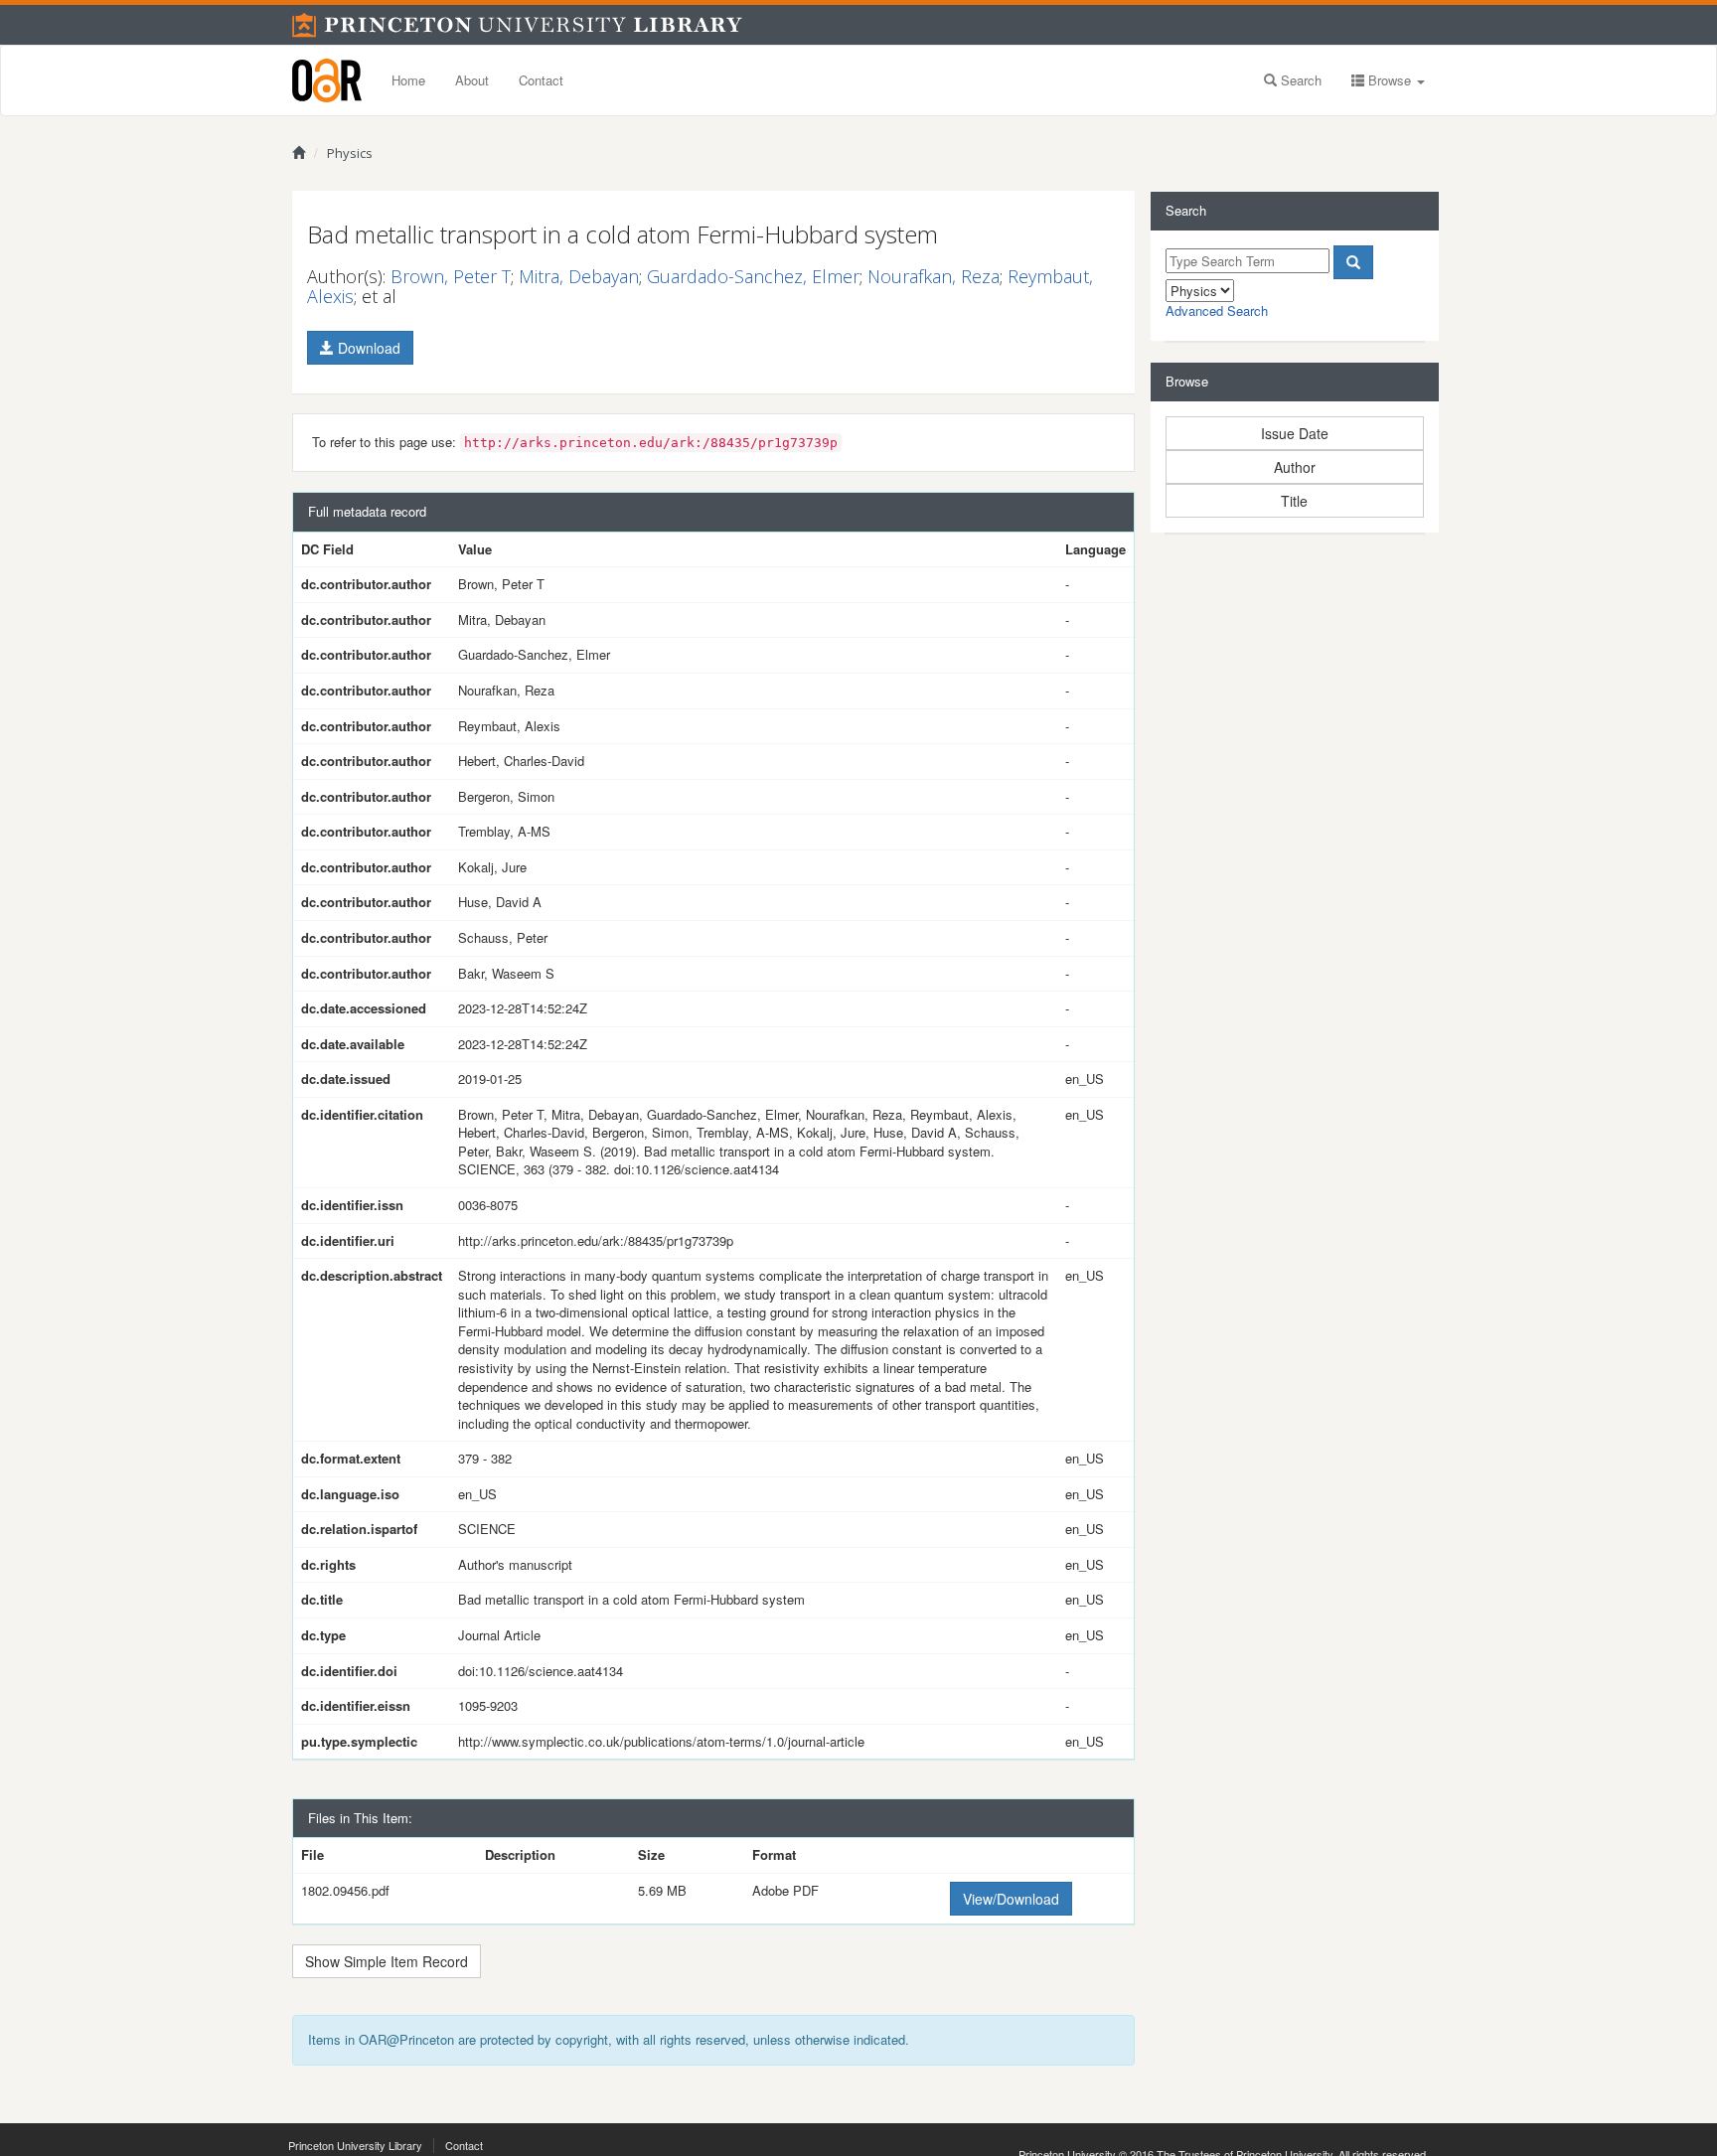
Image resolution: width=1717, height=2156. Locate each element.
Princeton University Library (355, 2145)
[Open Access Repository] (327, 80)
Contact (541, 80)
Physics (350, 153)
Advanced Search (1217, 310)
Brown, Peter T (451, 276)
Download (367, 348)
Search (1299, 80)
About (472, 80)
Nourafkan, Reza (934, 276)
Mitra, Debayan (579, 276)
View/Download (1011, 1899)
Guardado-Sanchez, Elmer (753, 276)
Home (408, 80)
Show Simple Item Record (387, 1961)
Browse (1390, 80)
